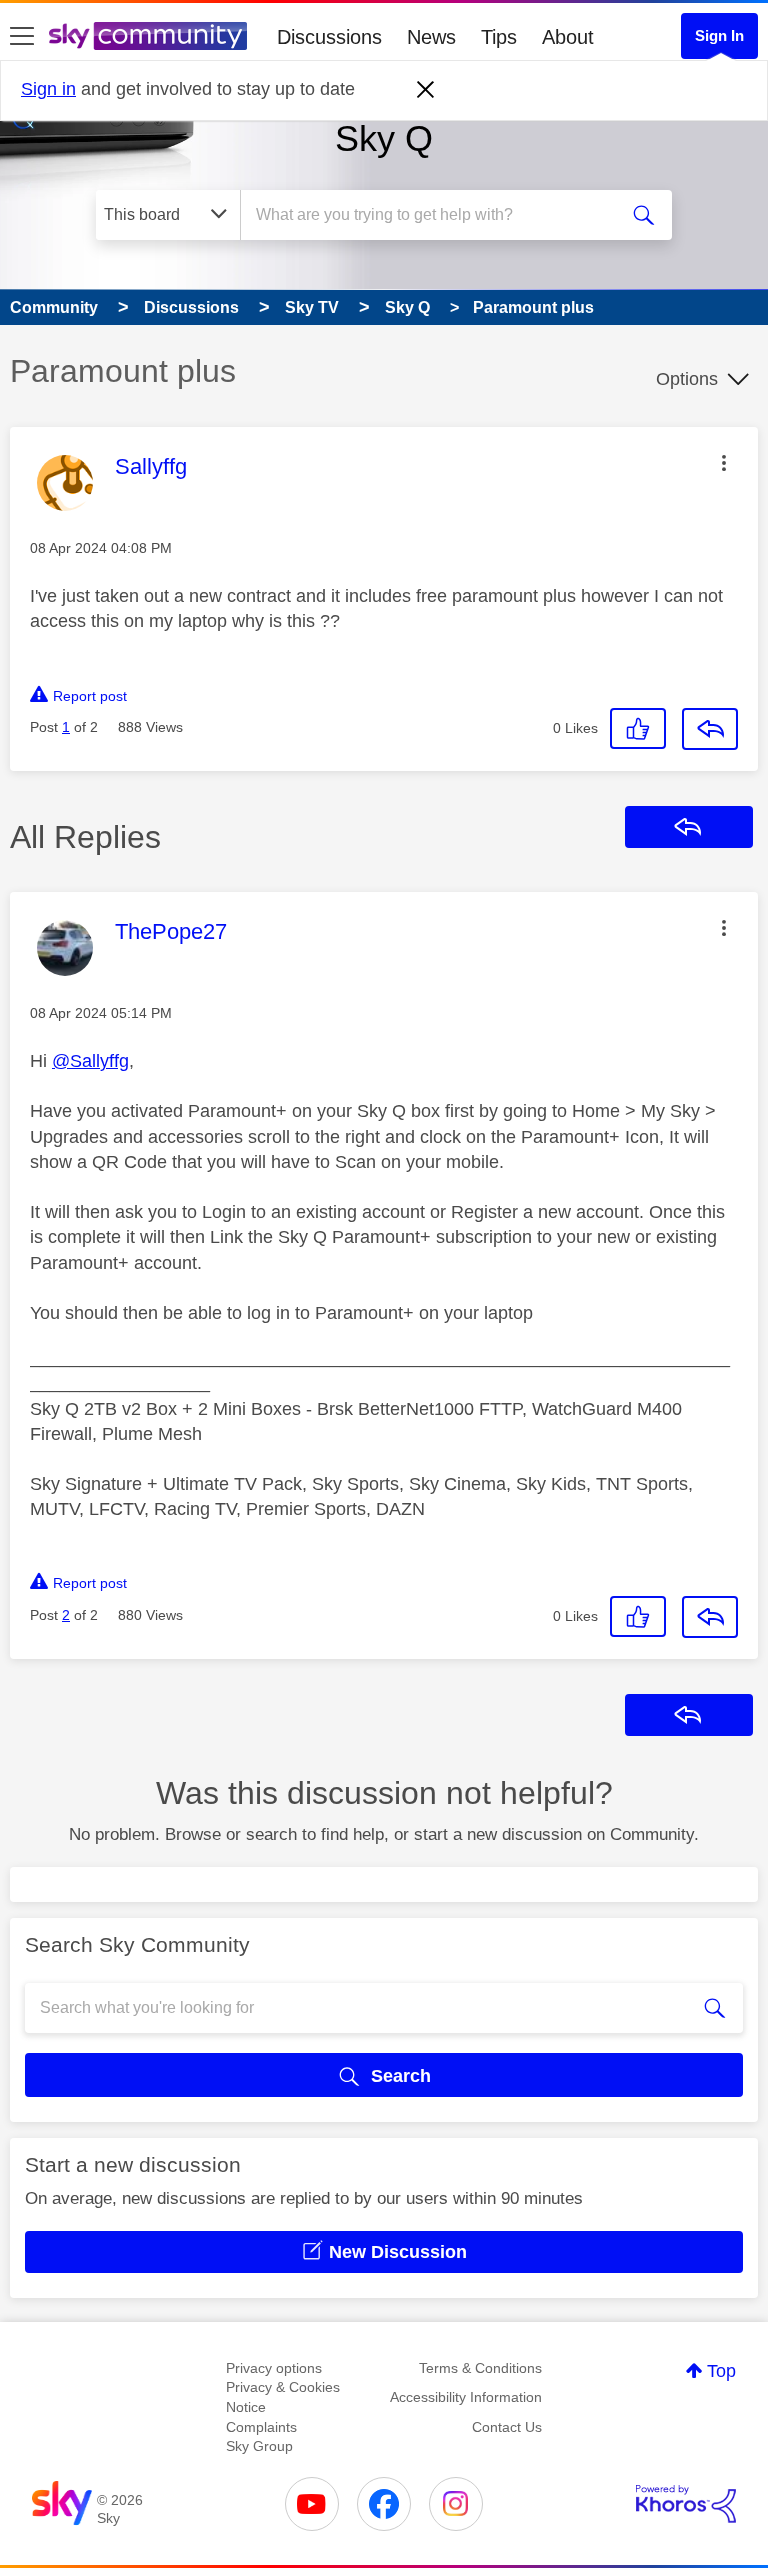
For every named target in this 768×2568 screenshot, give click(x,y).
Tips (499, 37)
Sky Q (384, 138)
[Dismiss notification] (426, 90)
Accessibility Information (466, 2397)
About (568, 37)
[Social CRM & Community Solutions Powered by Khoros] (686, 2504)
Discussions (329, 37)
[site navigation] (22, 37)
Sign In (719, 35)
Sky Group (259, 2446)
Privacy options (274, 2368)
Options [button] (687, 379)
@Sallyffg (90, 1061)
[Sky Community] (148, 36)
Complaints (261, 2427)
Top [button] (721, 2371)
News (431, 37)
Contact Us (507, 2427)
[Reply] (710, 729)
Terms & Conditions (480, 2368)
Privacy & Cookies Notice (283, 2397)
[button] (724, 463)
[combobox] (435, 215)
